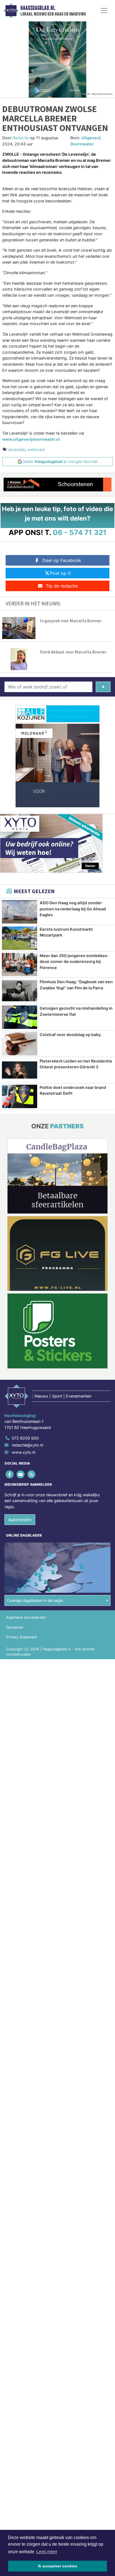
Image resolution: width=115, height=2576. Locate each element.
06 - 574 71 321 (80, 532)
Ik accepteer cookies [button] (58, 2566)
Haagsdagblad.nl (38, 8)
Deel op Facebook (62, 560)
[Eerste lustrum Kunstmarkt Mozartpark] (20, 938)
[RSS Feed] (32, 1474)
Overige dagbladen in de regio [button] (35, 1600)
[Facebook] (10, 1474)
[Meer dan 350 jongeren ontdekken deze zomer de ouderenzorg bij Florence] (20, 965)
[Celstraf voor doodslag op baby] (20, 1044)
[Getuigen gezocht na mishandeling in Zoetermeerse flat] (20, 1017)
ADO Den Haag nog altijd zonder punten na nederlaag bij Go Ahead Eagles (73, 909)
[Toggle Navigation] (104, 11)
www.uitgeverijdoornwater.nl (31, 439)
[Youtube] (21, 1474)
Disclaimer (15, 1627)
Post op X (60, 573)
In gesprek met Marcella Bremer (71, 621)
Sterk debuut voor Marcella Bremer (73, 652)
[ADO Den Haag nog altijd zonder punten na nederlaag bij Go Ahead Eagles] (20, 912)
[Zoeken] (103, 687)
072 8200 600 (25, 1438)
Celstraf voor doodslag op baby (70, 1035)
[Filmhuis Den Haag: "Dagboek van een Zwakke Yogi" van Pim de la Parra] (20, 991)
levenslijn (17, 449)
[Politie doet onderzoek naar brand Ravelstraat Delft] (20, 1096)
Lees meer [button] (47, 2552)
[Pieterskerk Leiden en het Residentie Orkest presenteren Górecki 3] (20, 1070)
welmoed (36, 449)
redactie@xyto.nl (27, 1445)
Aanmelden (20, 1520)
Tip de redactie (62, 586)
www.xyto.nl (23, 1452)
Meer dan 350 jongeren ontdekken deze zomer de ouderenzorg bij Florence (74, 962)
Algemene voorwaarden (26, 1617)
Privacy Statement (21, 1637)
